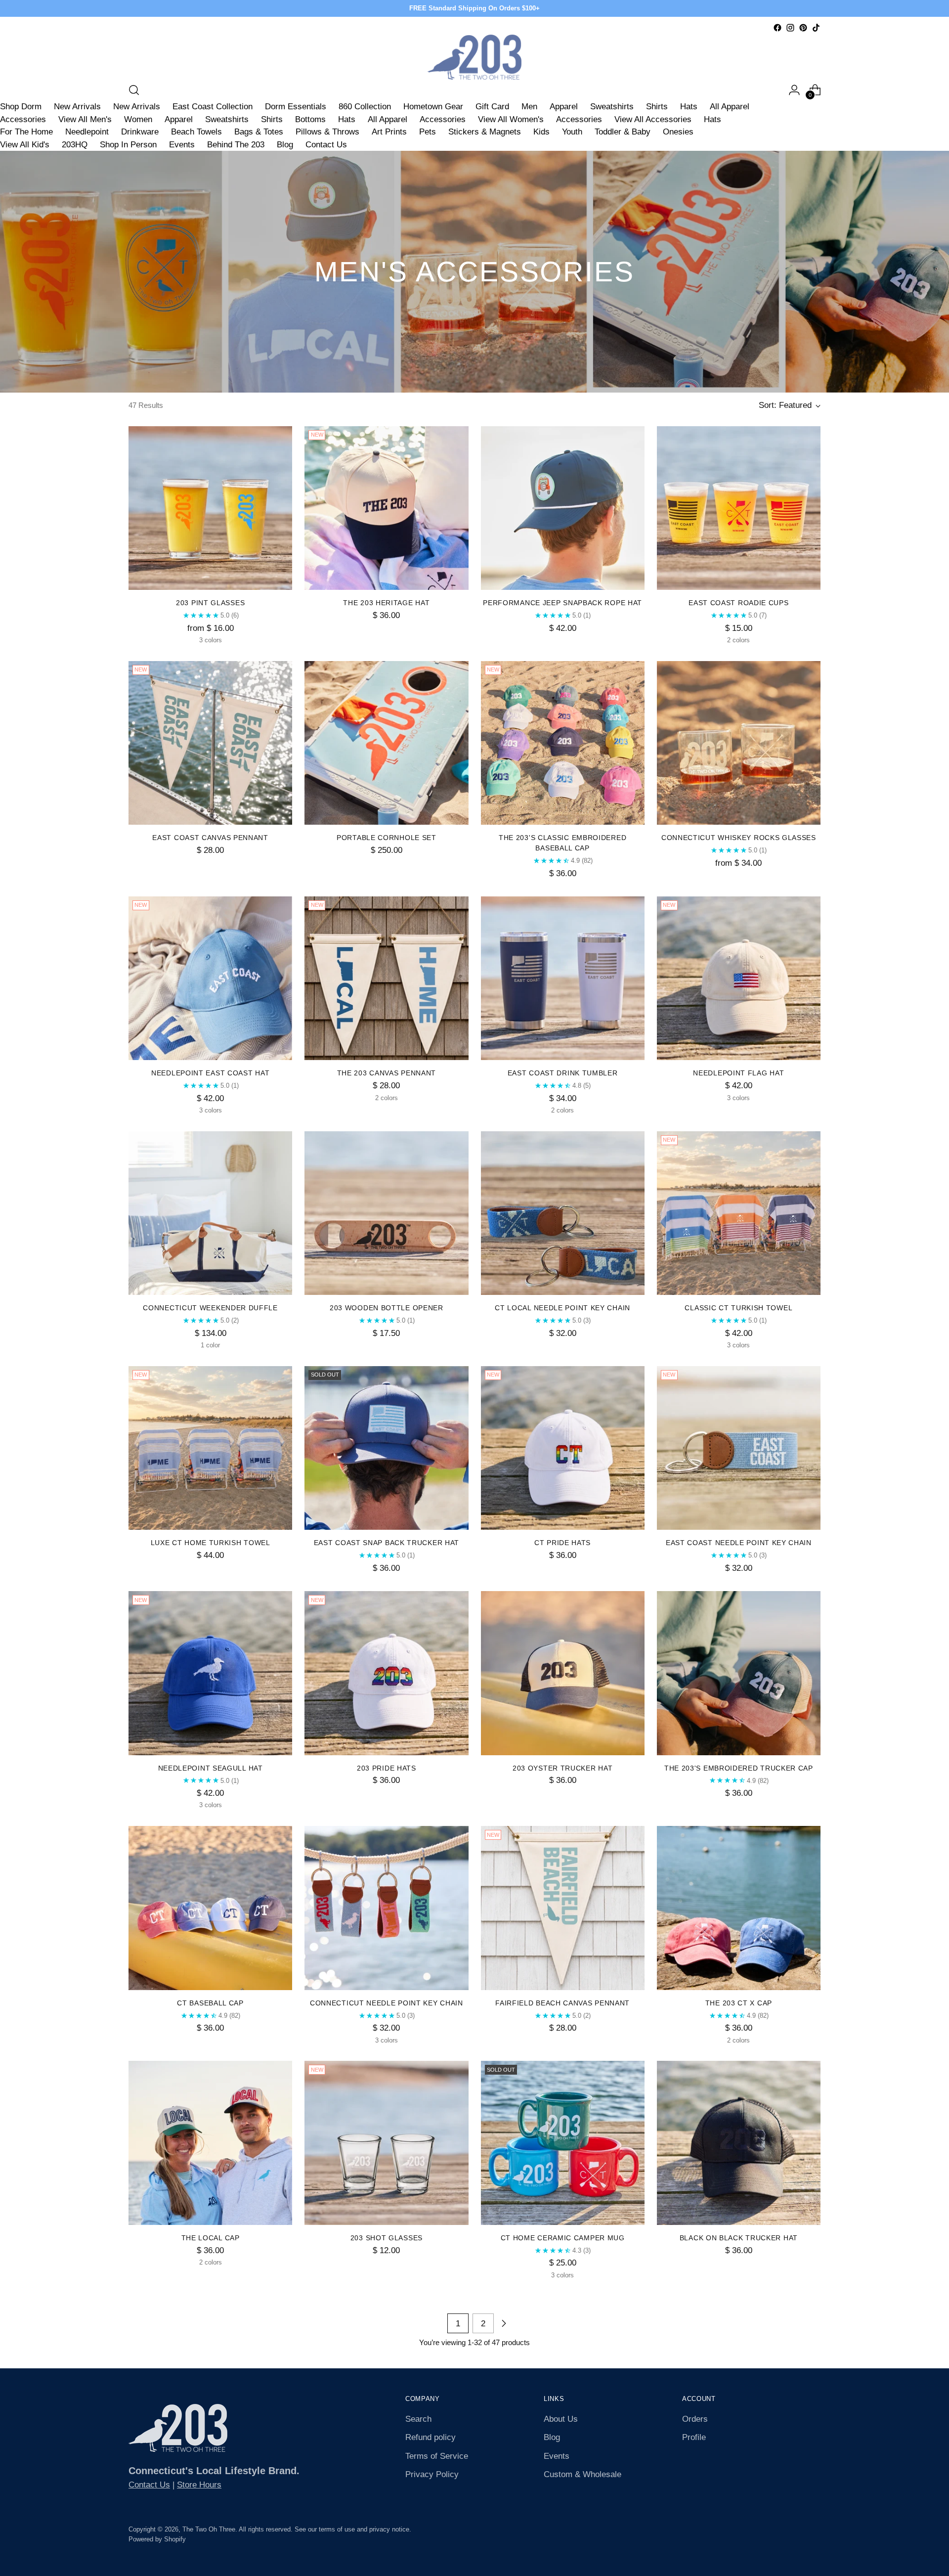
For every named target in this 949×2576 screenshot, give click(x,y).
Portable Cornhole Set (387, 838)
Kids (541, 132)
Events (182, 145)
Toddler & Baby (623, 132)
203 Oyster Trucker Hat (562, 1768)
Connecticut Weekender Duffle (210, 1308)
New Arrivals (77, 107)
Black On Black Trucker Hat (739, 2238)
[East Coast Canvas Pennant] (210, 743)
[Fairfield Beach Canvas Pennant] (563, 1908)
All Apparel (730, 107)
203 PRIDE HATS (387, 1768)
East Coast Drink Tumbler (563, 1073)
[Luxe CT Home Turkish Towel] (210, 1448)
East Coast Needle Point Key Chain (739, 1543)
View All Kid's (25, 145)
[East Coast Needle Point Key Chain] (739, 1448)
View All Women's (511, 119)
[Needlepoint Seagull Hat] (210, 1673)
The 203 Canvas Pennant (387, 1073)
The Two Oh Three (209, 2529)
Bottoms (310, 119)
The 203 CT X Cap (739, 2003)
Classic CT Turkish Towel (738, 1308)
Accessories (23, 119)
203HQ (75, 145)
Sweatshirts (612, 107)
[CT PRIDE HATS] (563, 1448)
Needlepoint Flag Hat (738, 1073)
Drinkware (140, 132)
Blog (285, 145)
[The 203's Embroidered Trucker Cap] (739, 1673)
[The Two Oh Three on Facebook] (777, 28)
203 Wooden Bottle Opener (387, 1308)
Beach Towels (196, 132)
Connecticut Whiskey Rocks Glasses (739, 838)
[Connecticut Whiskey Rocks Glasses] (739, 743)
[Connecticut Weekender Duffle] (210, 1213)
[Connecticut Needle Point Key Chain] (386, 1908)
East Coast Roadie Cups (738, 603)
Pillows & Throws (327, 132)
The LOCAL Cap (211, 2238)
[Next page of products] (504, 2323)
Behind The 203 (236, 145)
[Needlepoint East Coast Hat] (210, 978)
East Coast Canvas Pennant (210, 838)
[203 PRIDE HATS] (386, 1673)
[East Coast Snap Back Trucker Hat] (386, 1448)
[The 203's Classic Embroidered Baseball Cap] (563, 743)
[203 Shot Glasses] (386, 2143)
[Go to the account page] (794, 90)
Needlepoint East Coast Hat (210, 1073)
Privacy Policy (432, 2474)
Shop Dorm (21, 107)
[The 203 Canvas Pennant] (386, 978)
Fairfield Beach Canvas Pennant (562, 2003)
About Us (561, 2419)
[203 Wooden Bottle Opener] (386, 1213)
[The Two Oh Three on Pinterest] (803, 28)
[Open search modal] (134, 90)
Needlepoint (87, 132)
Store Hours (199, 2485)
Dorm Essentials (296, 107)
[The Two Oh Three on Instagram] (790, 28)
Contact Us (326, 145)
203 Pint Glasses (210, 603)
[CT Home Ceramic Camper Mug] (563, 2143)
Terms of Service (437, 2456)
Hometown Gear (433, 107)
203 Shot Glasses (387, 2238)
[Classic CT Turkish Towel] (739, 1213)
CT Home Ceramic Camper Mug (563, 2238)
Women (138, 119)
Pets (428, 132)
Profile (694, 2437)
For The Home (26, 132)
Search (418, 2419)
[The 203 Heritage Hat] (386, 508)
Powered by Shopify (157, 2539)
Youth (572, 132)
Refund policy (431, 2437)
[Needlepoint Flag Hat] (739, 978)
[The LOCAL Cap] (210, 2143)
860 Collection (365, 107)
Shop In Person (128, 145)
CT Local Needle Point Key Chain (562, 1308)
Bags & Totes (259, 132)
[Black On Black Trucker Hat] (739, 2143)
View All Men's (85, 119)
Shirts (657, 107)
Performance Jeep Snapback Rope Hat (562, 603)
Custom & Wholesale (582, 2474)
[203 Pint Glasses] (210, 508)
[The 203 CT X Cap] (739, 1908)
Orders (695, 2419)
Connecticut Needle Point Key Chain (387, 2003)
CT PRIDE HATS (562, 1543)
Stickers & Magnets (485, 132)
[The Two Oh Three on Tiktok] (816, 28)
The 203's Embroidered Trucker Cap (739, 1768)
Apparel (564, 107)
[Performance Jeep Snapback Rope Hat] (563, 508)
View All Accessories (653, 119)
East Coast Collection (213, 107)
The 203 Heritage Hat (386, 603)
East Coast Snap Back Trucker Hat (387, 1543)
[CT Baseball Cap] (210, 1908)
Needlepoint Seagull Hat (211, 1768)
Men (529, 107)
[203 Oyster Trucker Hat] (563, 1673)
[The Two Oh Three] (474, 57)
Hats (689, 107)
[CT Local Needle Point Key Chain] (563, 1213)
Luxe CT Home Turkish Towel (211, 1543)
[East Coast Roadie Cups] (739, 508)
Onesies (678, 132)
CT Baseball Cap (210, 2003)
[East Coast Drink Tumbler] (563, 978)
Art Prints (389, 132)
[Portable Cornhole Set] (386, 743)
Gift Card (492, 107)
